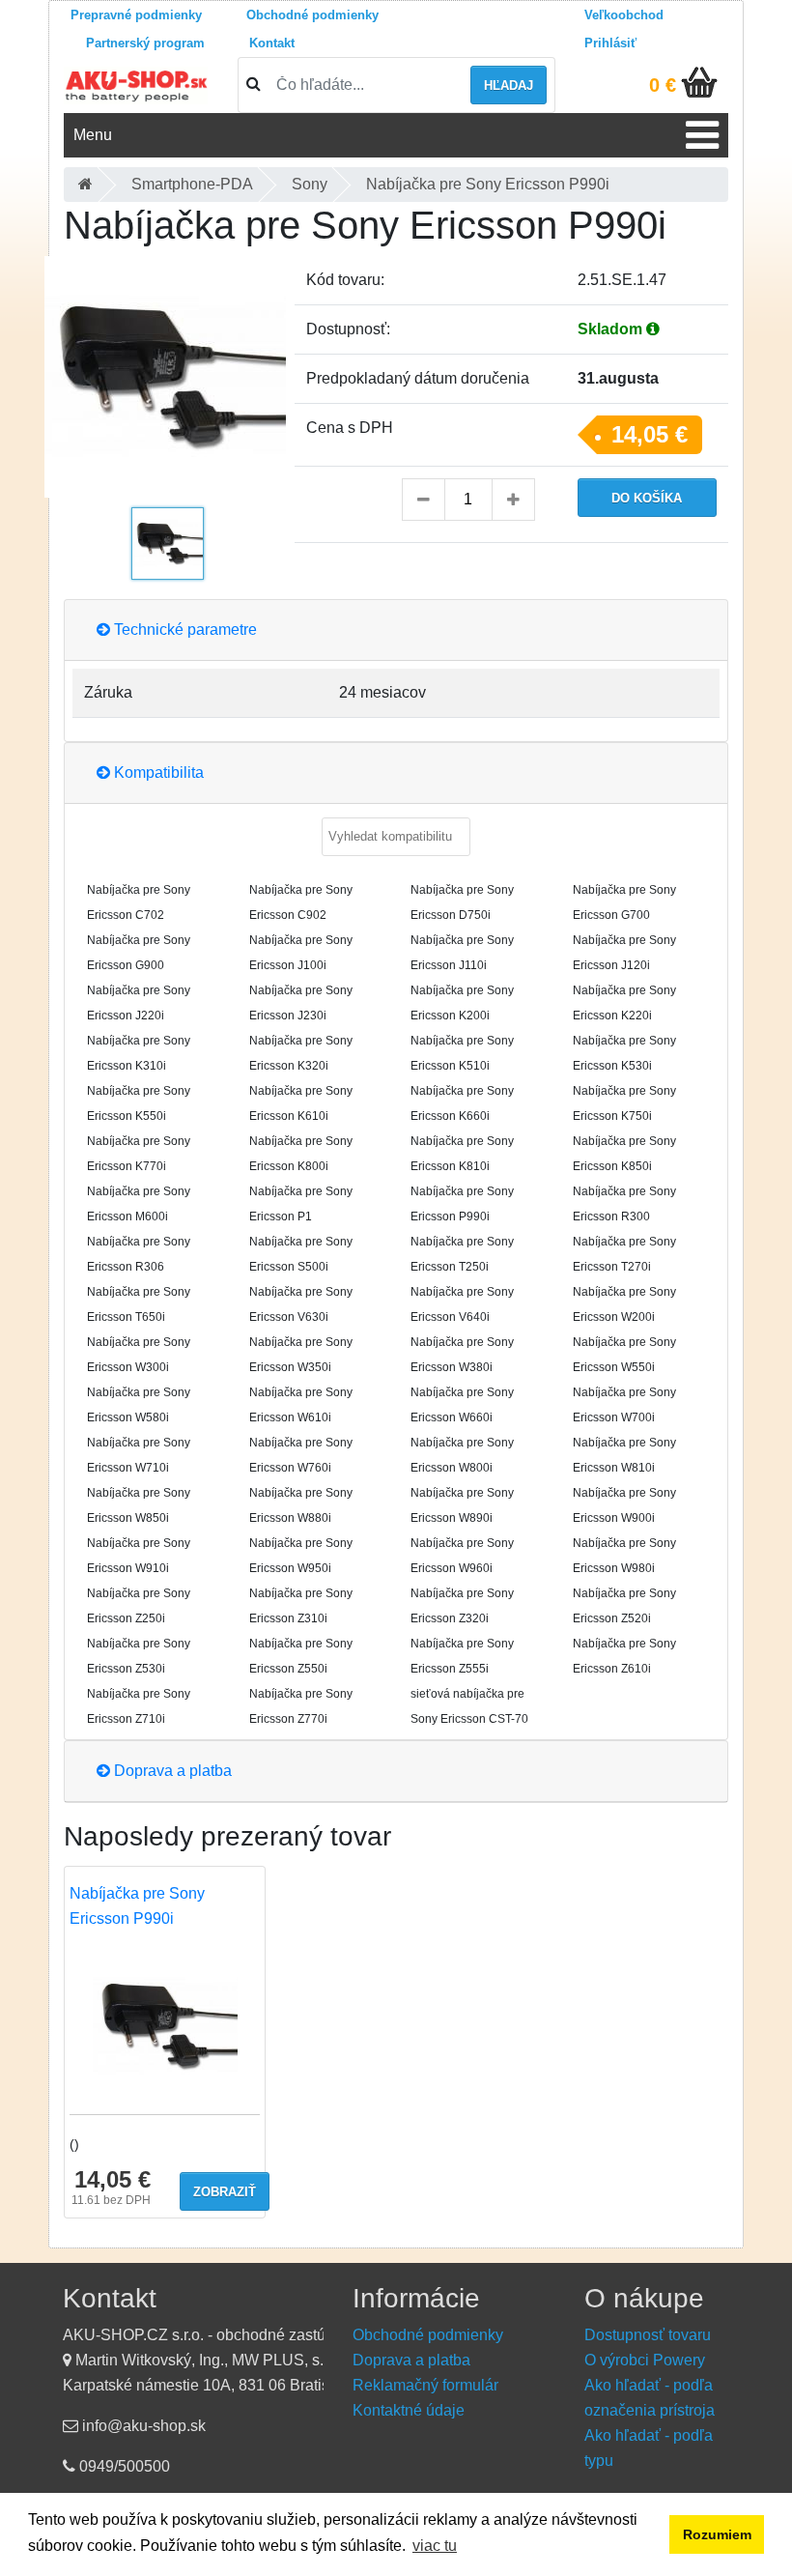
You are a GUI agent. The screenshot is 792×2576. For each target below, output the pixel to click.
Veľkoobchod (624, 15)
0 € (663, 85)
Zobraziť (225, 2192)
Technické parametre (184, 630)
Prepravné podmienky (136, 15)
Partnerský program (145, 43)
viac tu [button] (435, 2546)
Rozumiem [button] (717, 2534)
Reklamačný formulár (425, 2385)
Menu (93, 135)
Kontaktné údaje (409, 2410)
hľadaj (509, 86)
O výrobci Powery (645, 2360)
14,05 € (650, 434)
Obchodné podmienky (312, 15)
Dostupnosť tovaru (648, 2335)
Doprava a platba (171, 1771)
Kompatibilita (157, 773)
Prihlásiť (610, 43)
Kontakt (272, 43)
